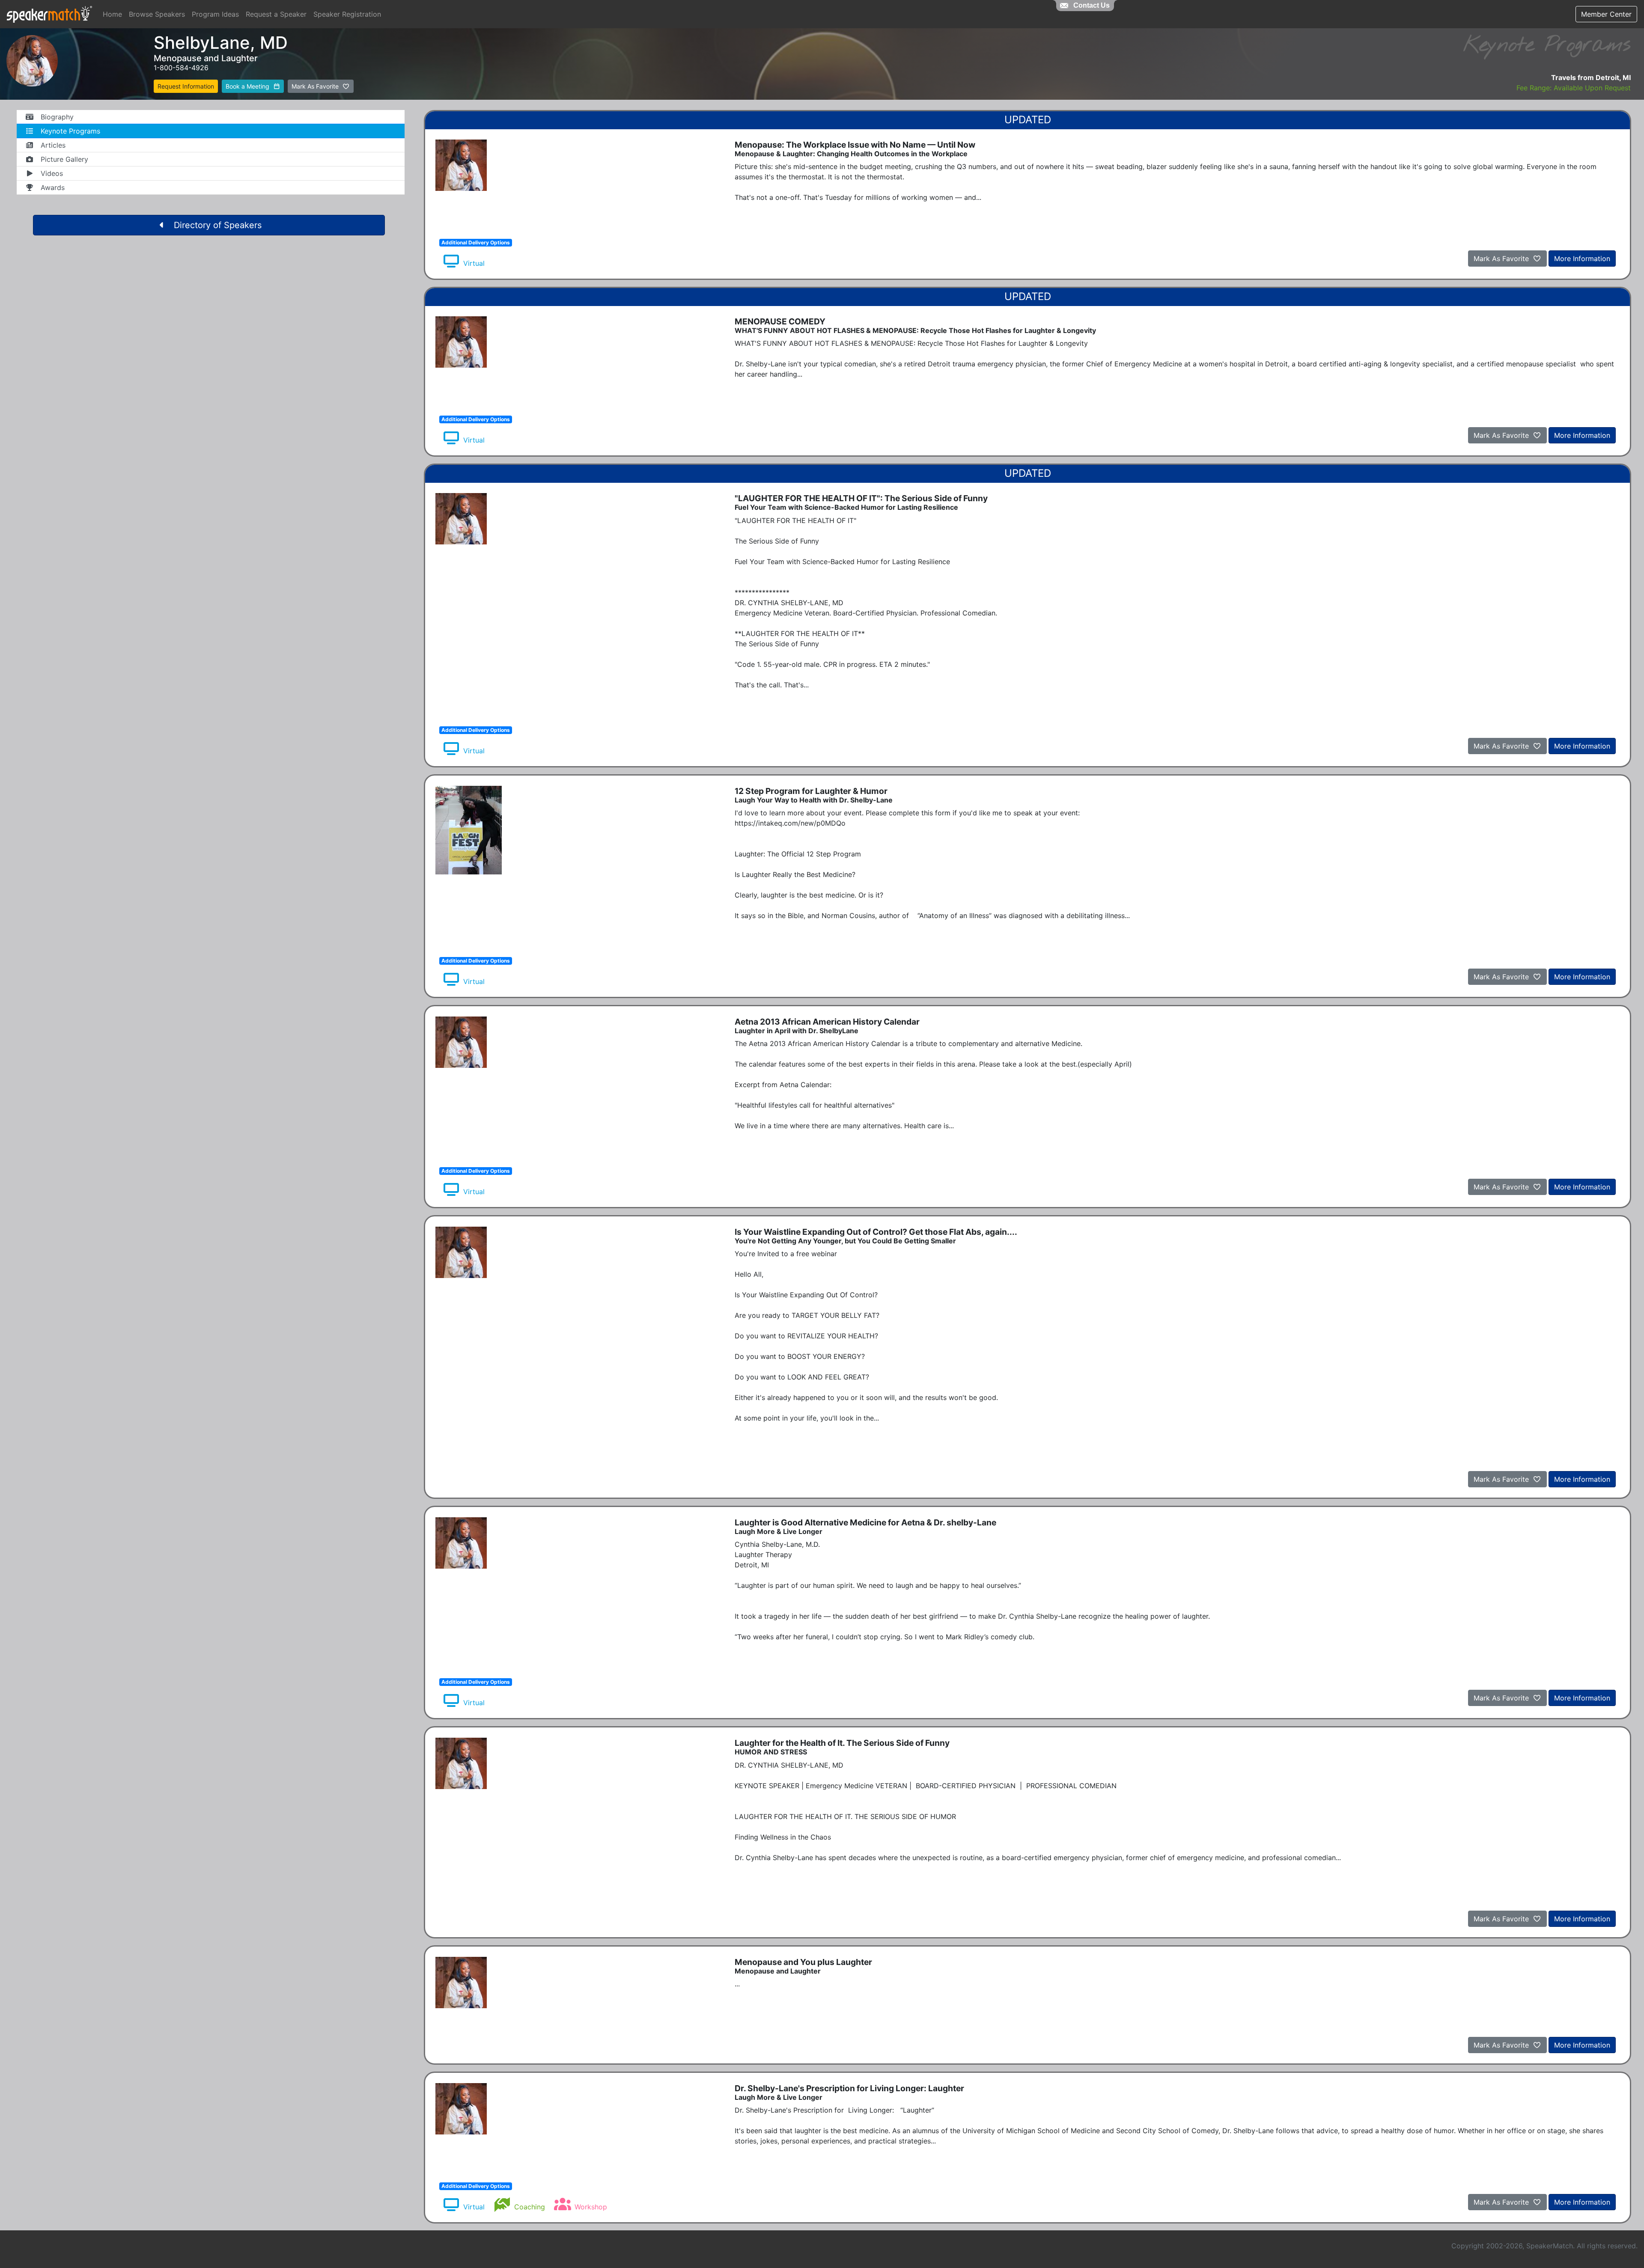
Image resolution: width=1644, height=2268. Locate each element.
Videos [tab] (52, 173)
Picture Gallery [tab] (64, 159)
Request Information (186, 86)
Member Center (1606, 14)
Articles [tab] (53, 145)
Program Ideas (215, 14)
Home (112, 14)
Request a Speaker (276, 14)
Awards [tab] (53, 187)
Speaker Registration (347, 14)
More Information (1582, 259)
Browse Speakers (157, 14)
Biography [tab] (57, 117)
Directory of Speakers (218, 225)
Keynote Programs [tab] (70, 131)
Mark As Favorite (316, 86)
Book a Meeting (248, 86)
